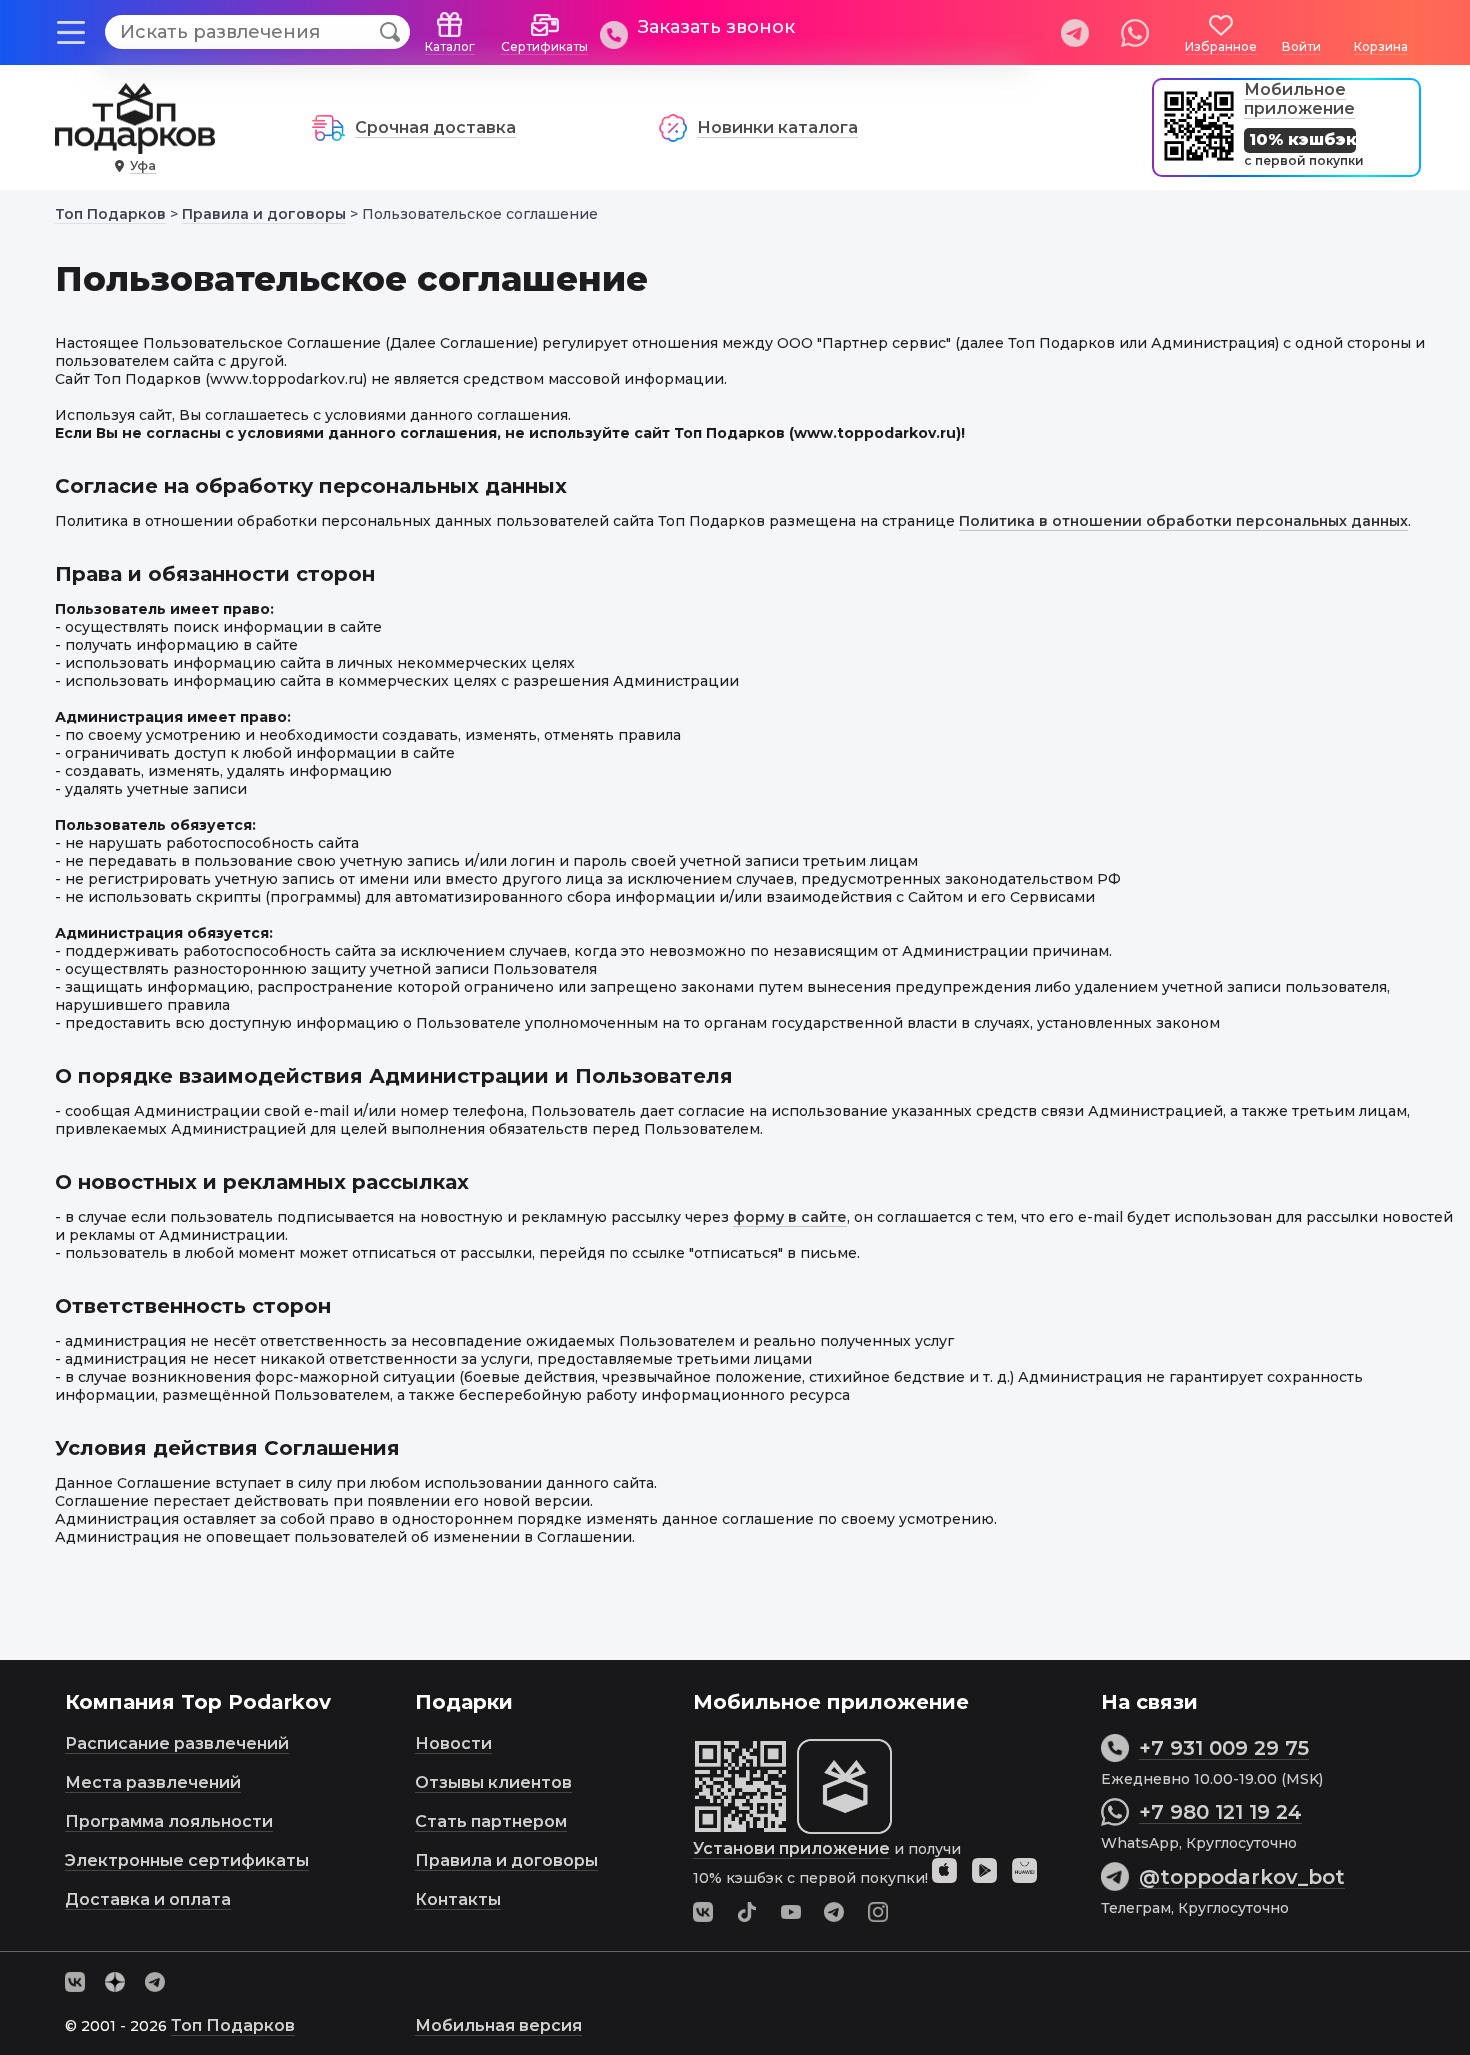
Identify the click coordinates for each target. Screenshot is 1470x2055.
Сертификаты (544, 46)
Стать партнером (491, 1821)
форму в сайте (790, 1217)
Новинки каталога (777, 127)
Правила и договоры (506, 1860)
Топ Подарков (233, 2025)
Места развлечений (153, 1782)
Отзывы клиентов (493, 1782)
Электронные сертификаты (187, 1860)
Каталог (450, 46)
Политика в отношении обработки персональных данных (1183, 521)
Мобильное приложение (1299, 99)
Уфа (143, 165)
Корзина (1381, 46)
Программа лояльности (169, 1821)
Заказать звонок (716, 27)
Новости (453, 1743)
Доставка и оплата (148, 1899)
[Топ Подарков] (135, 143)
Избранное (1221, 46)
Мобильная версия (498, 2025)
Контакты (458, 1899)
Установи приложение (791, 1848)
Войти (1301, 46)
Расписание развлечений (177, 1743)
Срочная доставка (435, 127)
